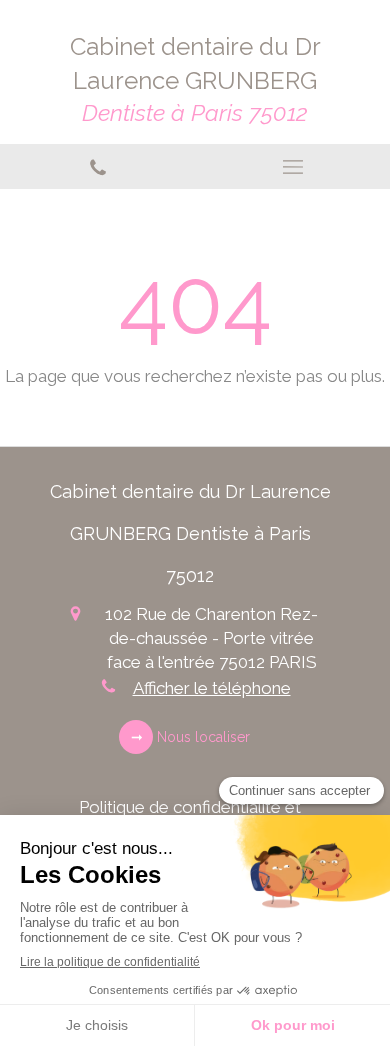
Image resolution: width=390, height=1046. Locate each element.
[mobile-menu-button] (292, 167)
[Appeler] (97, 166)
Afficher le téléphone (212, 688)
